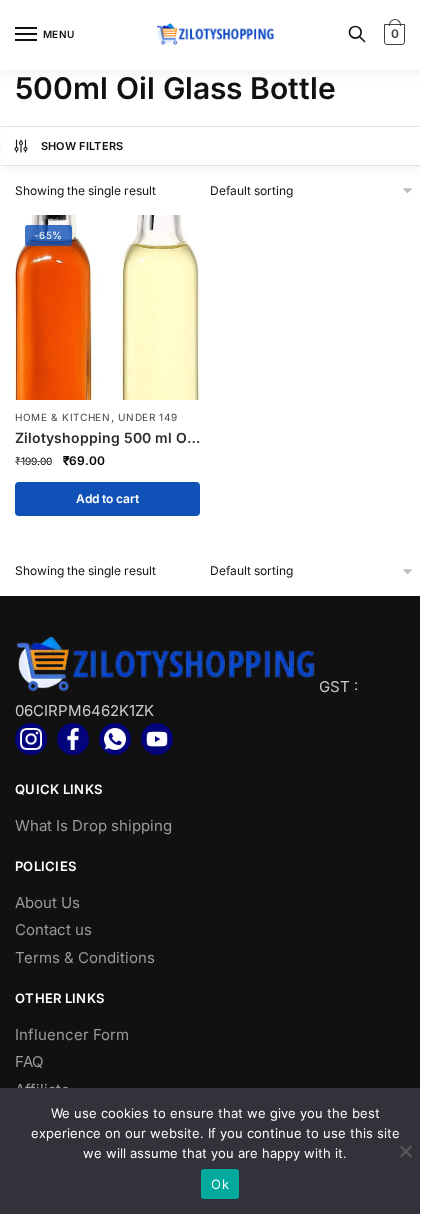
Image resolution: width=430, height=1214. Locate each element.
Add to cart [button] (107, 498)
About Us (47, 902)
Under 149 (147, 417)
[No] (405, 1151)
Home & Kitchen (63, 417)
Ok (220, 1184)
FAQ (29, 1061)
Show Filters (82, 146)
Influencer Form (72, 1034)
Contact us (53, 929)
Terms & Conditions (85, 957)
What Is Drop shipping (93, 825)
